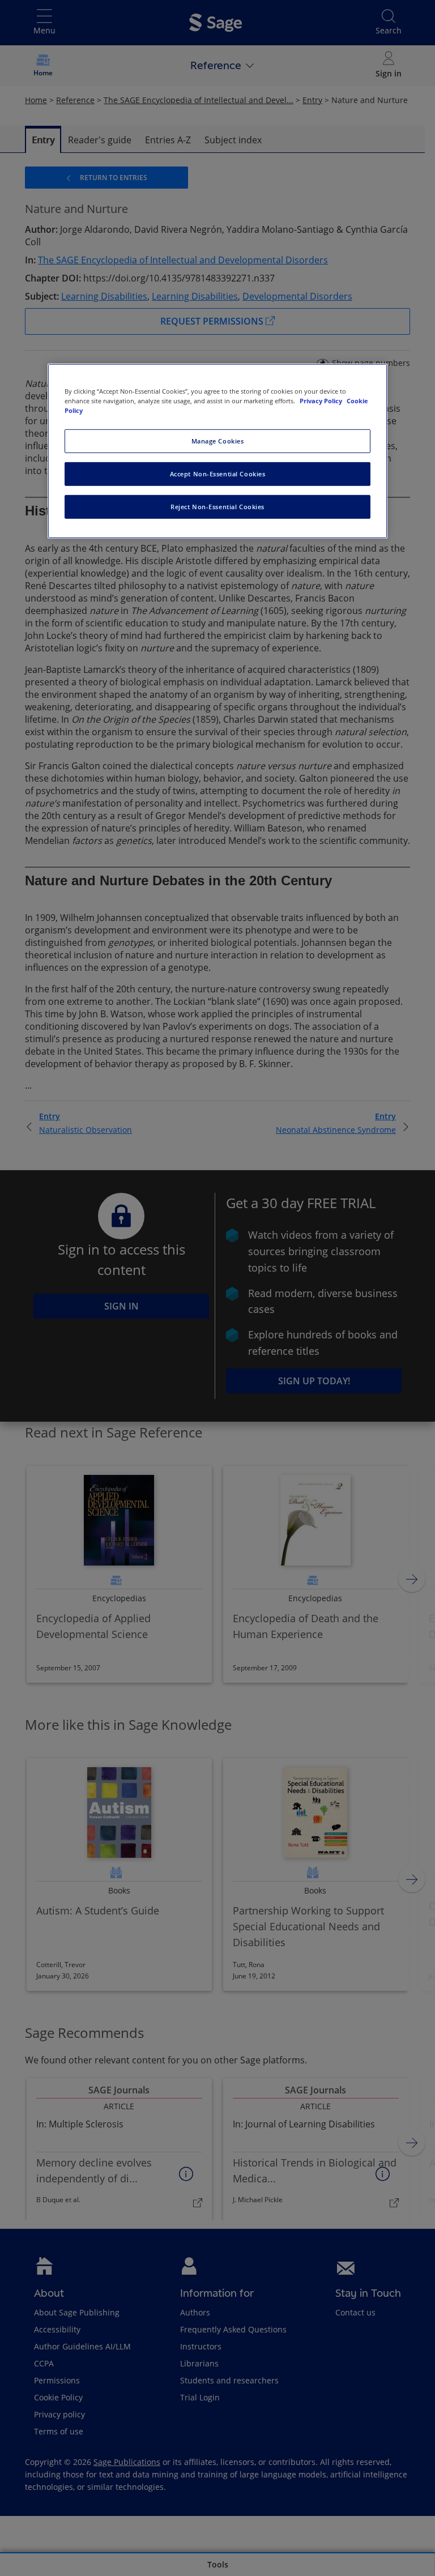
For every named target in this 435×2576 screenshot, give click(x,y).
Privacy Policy (322, 401)
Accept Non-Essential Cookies (218, 474)
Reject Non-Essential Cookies (217, 507)
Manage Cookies (218, 441)
